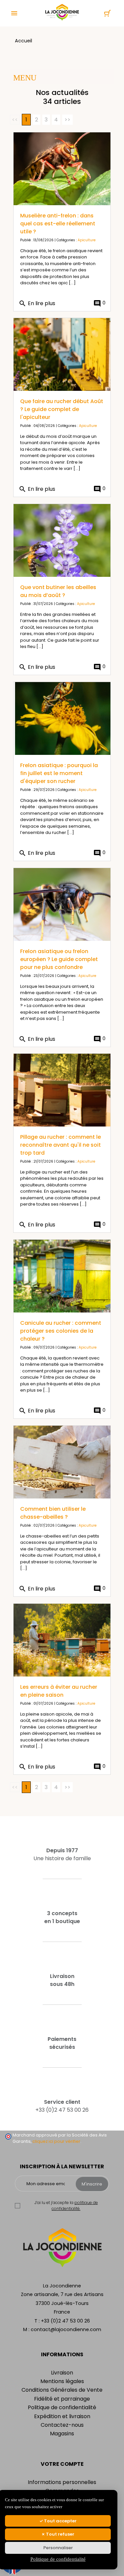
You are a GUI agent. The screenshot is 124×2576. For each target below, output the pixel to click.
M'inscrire (92, 2184)
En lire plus (37, 303)
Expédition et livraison (62, 2416)
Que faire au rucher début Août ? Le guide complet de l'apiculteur (62, 409)
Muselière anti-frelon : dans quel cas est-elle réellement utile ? (58, 224)
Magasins (62, 2434)
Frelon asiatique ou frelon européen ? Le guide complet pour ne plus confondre (59, 959)
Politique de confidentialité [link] (58, 2559)
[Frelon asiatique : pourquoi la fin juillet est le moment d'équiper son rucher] (62, 718)
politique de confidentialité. (75, 2206)
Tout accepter (60, 2521)
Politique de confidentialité (62, 2407)
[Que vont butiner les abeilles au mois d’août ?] (62, 540)
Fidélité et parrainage (62, 2399)
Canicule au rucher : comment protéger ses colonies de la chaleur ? (61, 1331)
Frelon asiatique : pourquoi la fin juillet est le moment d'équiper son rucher (59, 773)
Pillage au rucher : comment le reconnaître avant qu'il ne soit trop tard (61, 1145)
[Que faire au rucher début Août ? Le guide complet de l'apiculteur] (62, 354)
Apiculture (87, 240)
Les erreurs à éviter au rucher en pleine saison (59, 1691)
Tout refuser (60, 2534)
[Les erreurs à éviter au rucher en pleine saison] (62, 1640)
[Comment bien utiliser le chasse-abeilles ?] (62, 1462)
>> (67, 120)
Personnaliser (58, 2548)
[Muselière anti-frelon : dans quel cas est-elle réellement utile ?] (62, 169)
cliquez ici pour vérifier (56, 2141)
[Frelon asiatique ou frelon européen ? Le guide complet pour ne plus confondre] (62, 904)
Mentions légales (62, 2381)
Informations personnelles (62, 2482)
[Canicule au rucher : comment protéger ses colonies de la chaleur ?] (62, 1276)
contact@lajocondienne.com (66, 2329)
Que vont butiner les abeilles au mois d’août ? (58, 591)
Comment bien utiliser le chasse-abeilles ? (53, 1513)
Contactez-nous (62, 2425)
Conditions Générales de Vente (62, 2390)
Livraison (62, 2373)
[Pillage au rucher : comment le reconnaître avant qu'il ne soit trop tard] (62, 1090)
